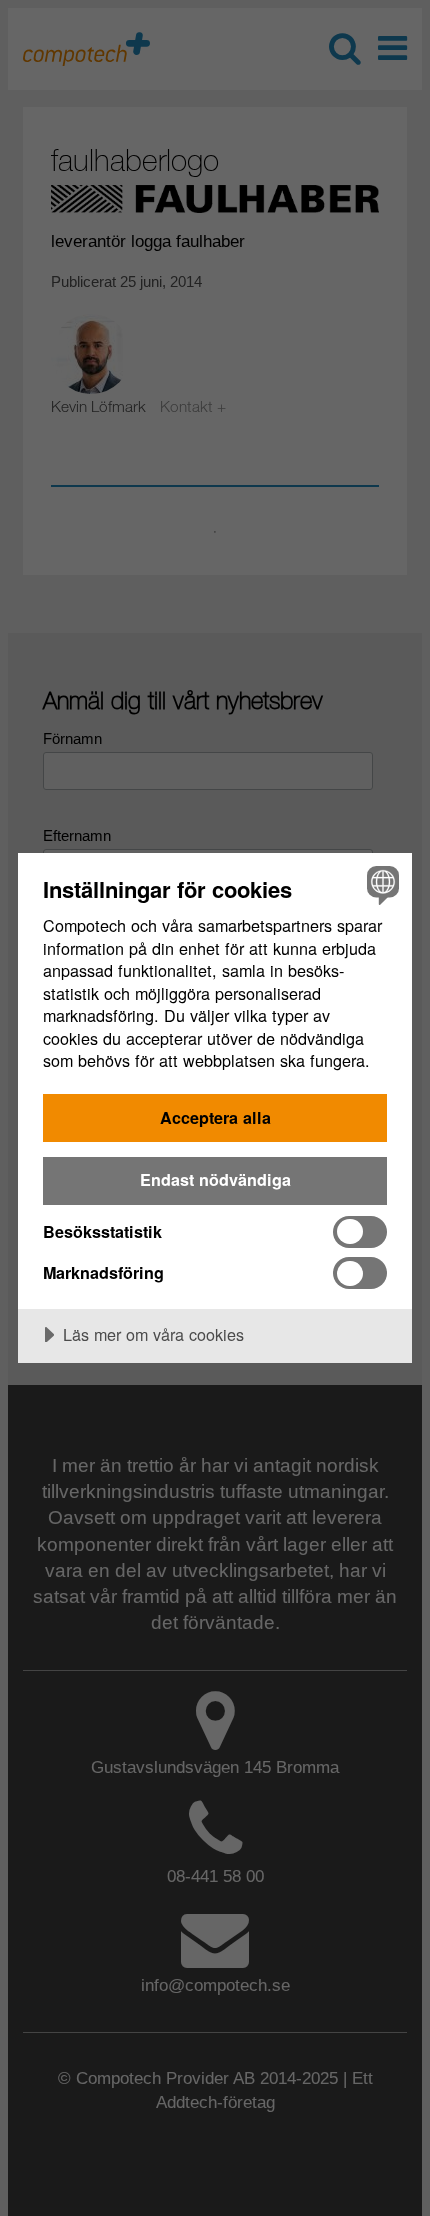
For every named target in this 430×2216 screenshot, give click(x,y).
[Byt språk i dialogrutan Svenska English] (380, 884)
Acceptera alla (215, 1117)
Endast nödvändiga (215, 1179)
